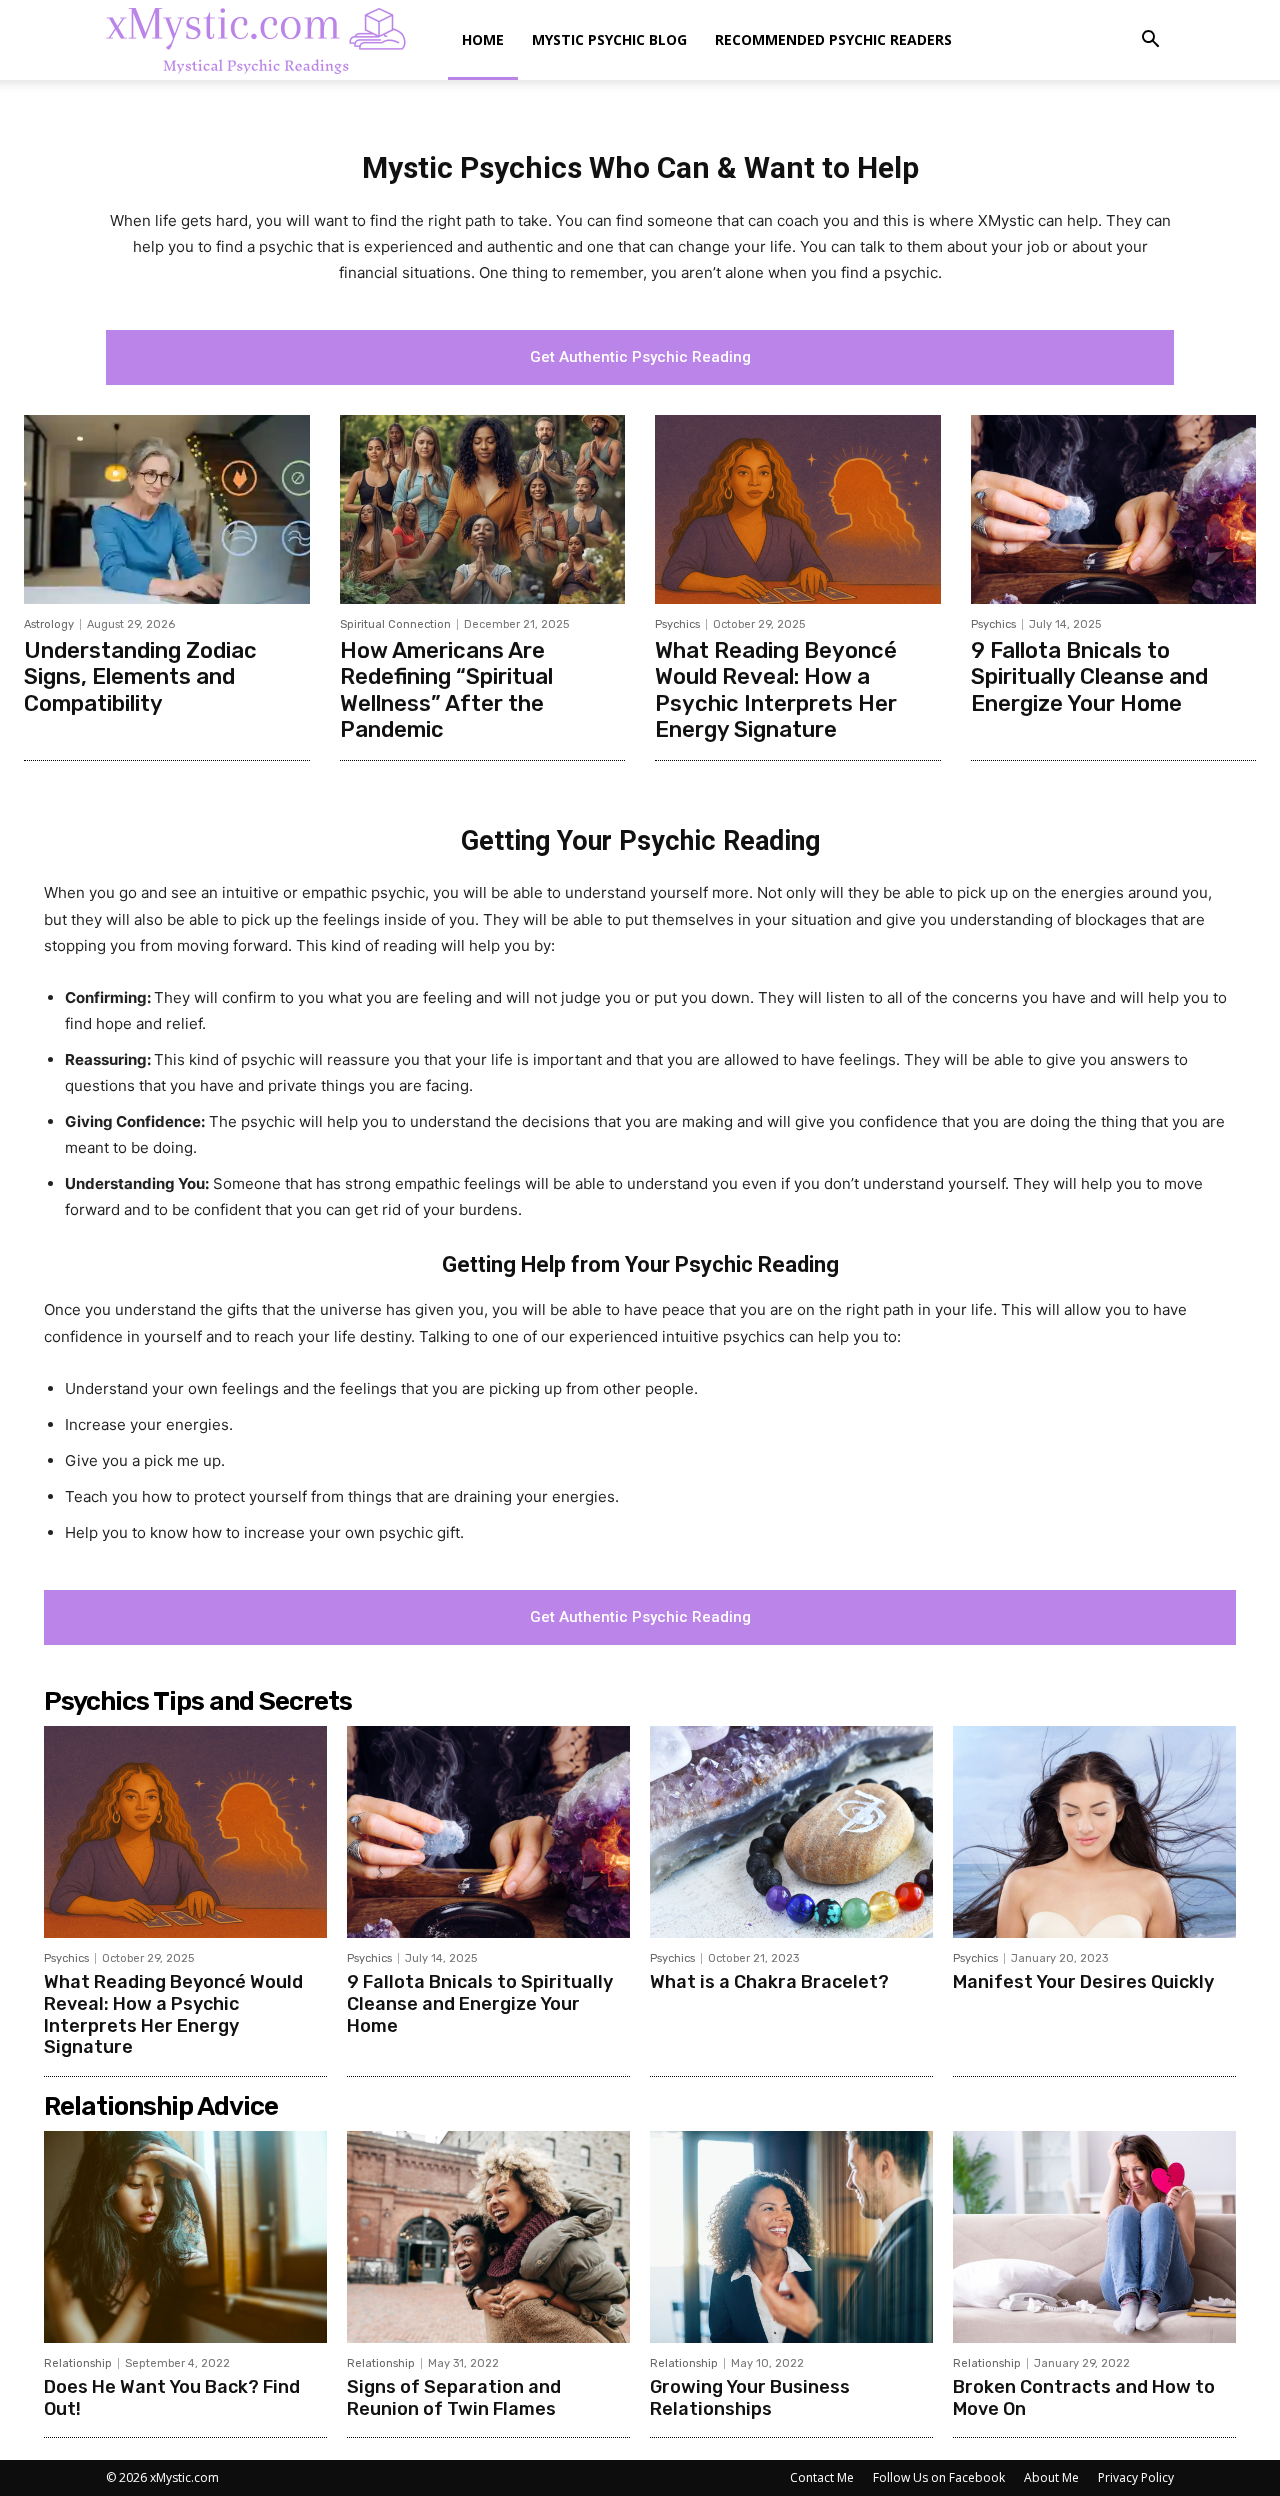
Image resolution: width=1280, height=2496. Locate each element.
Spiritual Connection (395, 624)
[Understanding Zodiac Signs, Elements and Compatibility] (167, 509)
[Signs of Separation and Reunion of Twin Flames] (488, 2237)
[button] (1150, 41)
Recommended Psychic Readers (833, 39)
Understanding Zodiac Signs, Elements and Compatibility (140, 677)
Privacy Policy (1136, 2477)
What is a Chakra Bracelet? (769, 1982)
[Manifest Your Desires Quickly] (1094, 1832)
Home (483, 39)
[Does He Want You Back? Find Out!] (185, 2237)
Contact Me (822, 2477)
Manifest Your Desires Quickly (1083, 1982)
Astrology (49, 624)
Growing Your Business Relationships (750, 2398)
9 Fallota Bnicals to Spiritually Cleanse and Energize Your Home (1089, 677)
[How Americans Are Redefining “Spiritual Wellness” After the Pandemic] (483, 509)
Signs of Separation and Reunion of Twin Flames (454, 2398)
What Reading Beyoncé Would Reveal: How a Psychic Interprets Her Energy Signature (776, 690)
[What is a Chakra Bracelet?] (791, 1832)
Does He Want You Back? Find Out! (172, 2398)
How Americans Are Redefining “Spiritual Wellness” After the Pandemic (446, 690)
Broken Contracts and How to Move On (1084, 2398)
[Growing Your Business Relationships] (791, 2237)
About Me (1051, 2477)
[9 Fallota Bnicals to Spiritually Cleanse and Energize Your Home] (1114, 509)
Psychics (677, 624)
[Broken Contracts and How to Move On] (1094, 2237)
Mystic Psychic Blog (609, 39)
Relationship (78, 2363)
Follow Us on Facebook (939, 2477)
